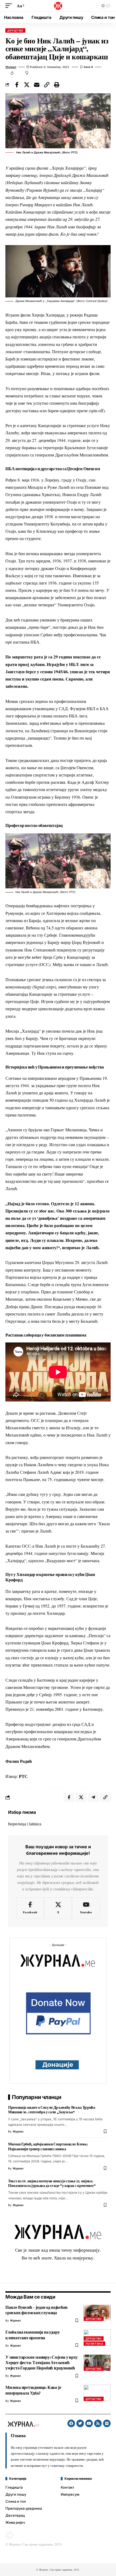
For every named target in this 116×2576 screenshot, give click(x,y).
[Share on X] (27, 85)
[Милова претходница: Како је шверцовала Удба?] (97, 2393)
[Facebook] (30, 1908)
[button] (10, 6)
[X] (58, 1908)
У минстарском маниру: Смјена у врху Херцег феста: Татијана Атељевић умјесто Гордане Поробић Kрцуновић (42, 2363)
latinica (35, 1824)
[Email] (37, 85)
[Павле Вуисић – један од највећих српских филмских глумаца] (97, 2313)
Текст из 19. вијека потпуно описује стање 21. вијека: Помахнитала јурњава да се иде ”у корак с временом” (52, 2183)
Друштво (15, 30)
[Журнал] (58, 6)
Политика (94, 2344)
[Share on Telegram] (93, 1797)
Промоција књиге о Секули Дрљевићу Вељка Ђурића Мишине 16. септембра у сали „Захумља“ (52, 2110)
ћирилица (17, 1824)
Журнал (11, 67)
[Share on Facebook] (17, 85)
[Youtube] (86, 1908)
